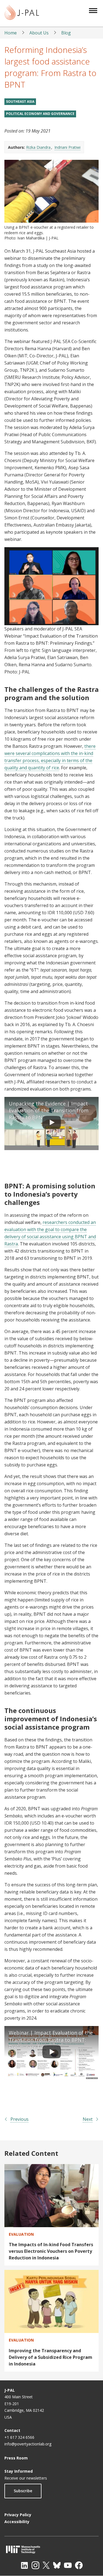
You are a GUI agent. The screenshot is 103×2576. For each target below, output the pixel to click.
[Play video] (52, 1124)
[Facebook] (79, 2565)
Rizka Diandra (38, 147)
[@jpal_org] (35, 2565)
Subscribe (23, 2491)
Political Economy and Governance (40, 114)
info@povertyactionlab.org (28, 2444)
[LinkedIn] (24, 2565)
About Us (39, 33)
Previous (20, 2119)
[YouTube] (68, 2565)
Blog (66, 33)
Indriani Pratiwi (67, 147)
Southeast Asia (20, 102)
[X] (46, 2565)
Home (11, 33)
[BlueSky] (57, 2565)
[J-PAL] (22, 13)
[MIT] (51, 2549)
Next (88, 2119)
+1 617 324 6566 (19, 2437)
